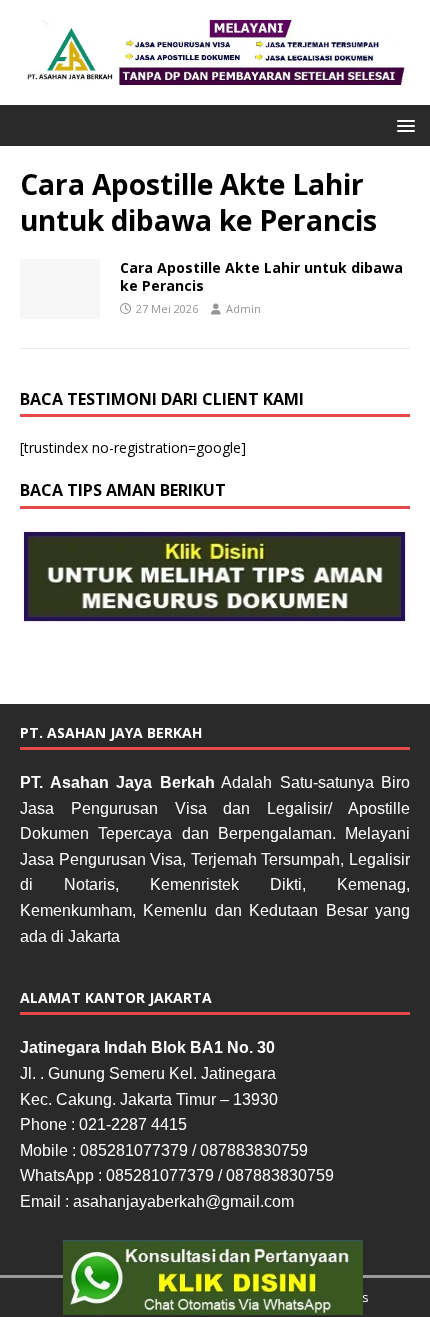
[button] (402, 124)
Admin (243, 308)
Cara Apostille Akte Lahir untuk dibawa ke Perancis (261, 276)
